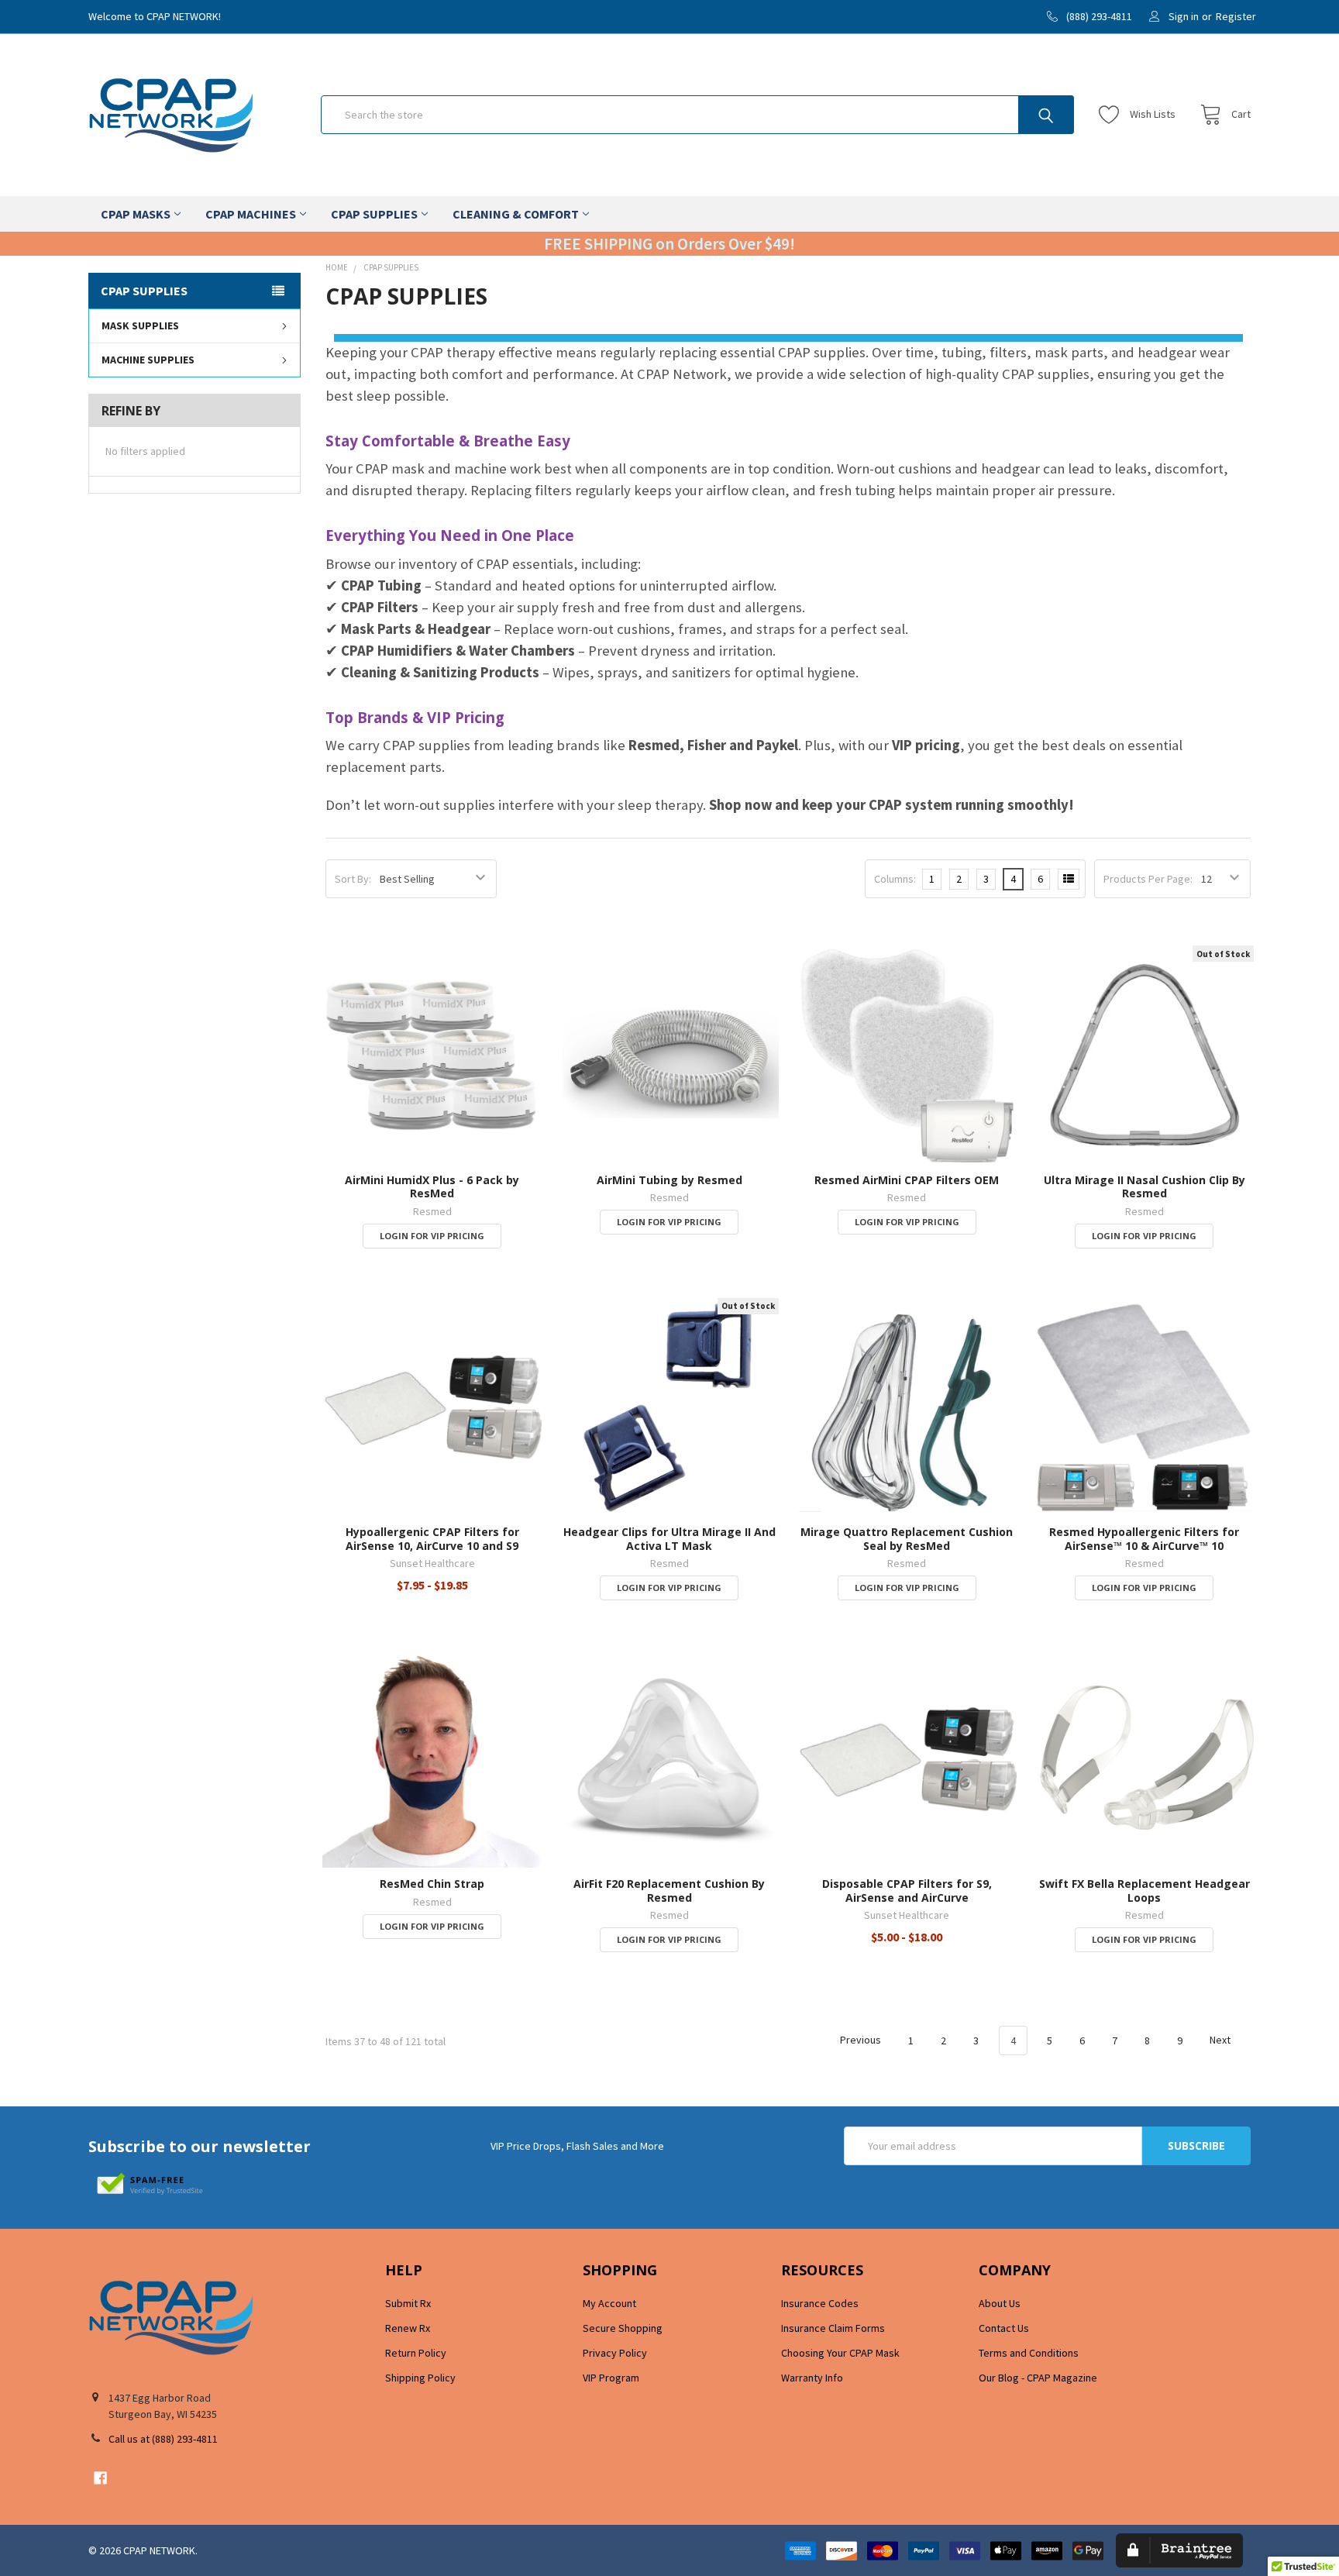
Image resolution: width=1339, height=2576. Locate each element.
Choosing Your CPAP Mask (840, 2353)
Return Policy (416, 2353)
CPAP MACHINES (251, 214)
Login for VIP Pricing (432, 1236)
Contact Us (1004, 2328)
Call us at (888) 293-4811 (163, 2439)
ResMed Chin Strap (432, 1884)
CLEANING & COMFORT (516, 214)
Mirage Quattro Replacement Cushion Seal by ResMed (907, 1539)
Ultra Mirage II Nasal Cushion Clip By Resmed (1145, 1187)
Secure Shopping (623, 2328)
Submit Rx (408, 2303)
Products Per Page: (1148, 879)
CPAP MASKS (136, 214)
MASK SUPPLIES (140, 325)
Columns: (895, 879)
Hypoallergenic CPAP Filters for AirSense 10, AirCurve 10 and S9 (432, 1539)
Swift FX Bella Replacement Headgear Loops (1145, 1891)
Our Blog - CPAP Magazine (1038, 2378)
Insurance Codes (820, 2303)
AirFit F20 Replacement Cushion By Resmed (669, 1891)
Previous (859, 2040)
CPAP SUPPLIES (374, 214)
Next (1221, 2040)
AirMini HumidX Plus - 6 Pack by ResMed (432, 1187)
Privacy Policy (615, 2353)
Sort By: (353, 879)
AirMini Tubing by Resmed (669, 1180)
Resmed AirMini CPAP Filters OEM (907, 1180)
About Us (1000, 2303)
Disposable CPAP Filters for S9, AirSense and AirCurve (907, 1891)
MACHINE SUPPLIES (148, 360)
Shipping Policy (420, 2378)
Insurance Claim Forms (833, 2328)
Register (1236, 16)
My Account (609, 2303)
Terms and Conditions (1029, 2353)
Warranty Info (812, 2378)
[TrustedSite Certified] (150, 2185)
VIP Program (611, 2378)
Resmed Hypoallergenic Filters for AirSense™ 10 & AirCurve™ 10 (1144, 1539)
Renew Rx (408, 2328)
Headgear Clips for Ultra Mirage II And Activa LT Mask (669, 1539)
